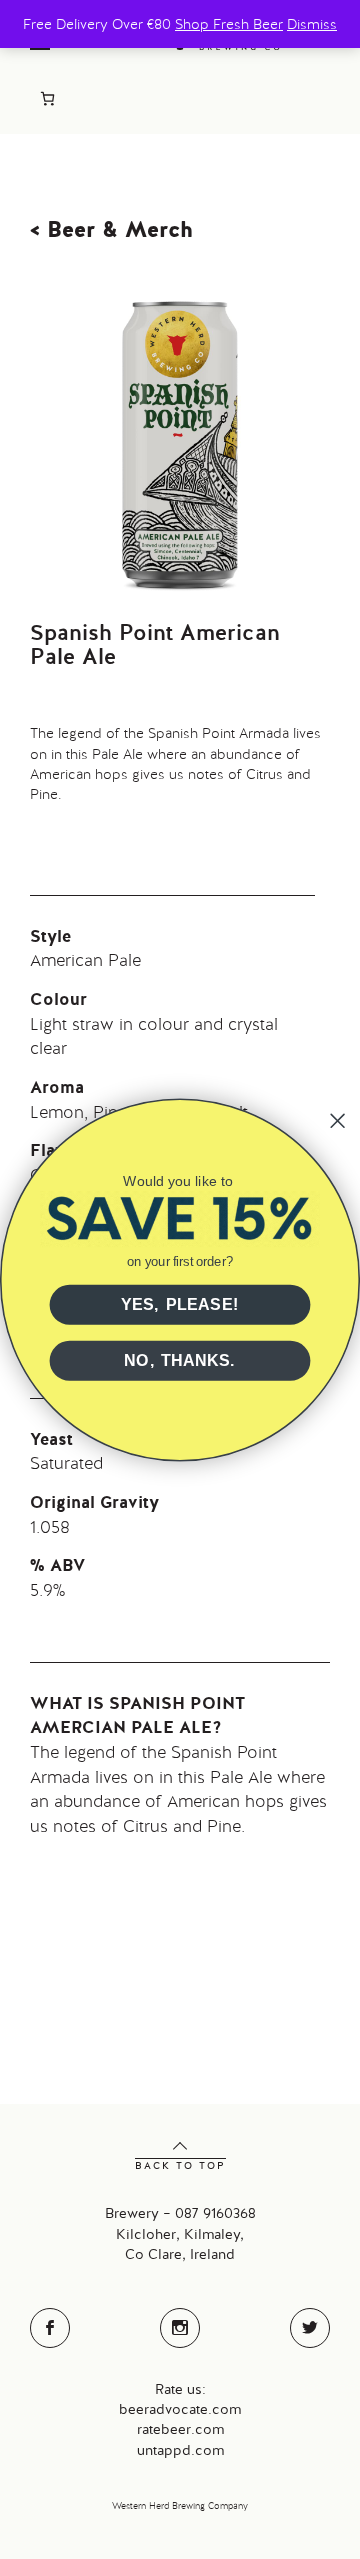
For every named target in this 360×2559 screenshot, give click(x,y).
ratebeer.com (180, 2429)
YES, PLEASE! (180, 1305)
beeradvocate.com (180, 2409)
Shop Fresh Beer (229, 24)
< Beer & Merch (111, 229)
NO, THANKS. (180, 1361)
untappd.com (180, 2450)
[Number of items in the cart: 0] (47, 98)
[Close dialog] (338, 1120)
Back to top (180, 2165)
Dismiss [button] (312, 24)
